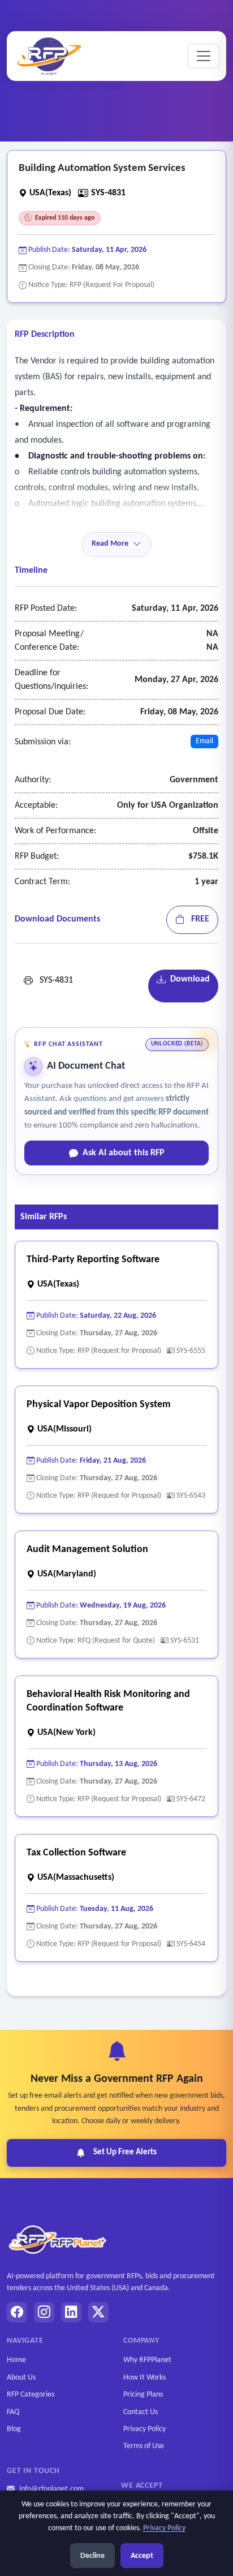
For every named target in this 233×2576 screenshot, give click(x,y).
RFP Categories (31, 2395)
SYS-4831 (53, 980)
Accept (142, 2556)
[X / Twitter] (98, 2312)
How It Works (144, 2378)
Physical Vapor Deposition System (99, 1405)
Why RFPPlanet (147, 2360)
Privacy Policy (144, 2429)
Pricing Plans (143, 2395)
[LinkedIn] (71, 2312)
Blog (14, 2429)
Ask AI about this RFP (124, 1153)
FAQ (13, 2412)
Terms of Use (144, 2446)
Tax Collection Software (76, 1853)
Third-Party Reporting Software (93, 1260)
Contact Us (141, 2412)
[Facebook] (17, 2312)
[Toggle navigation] (204, 56)
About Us (21, 2378)
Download (188, 979)
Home (16, 2360)
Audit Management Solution (87, 1550)
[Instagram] (44, 2312)
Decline (92, 2556)
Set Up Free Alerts (125, 2152)
